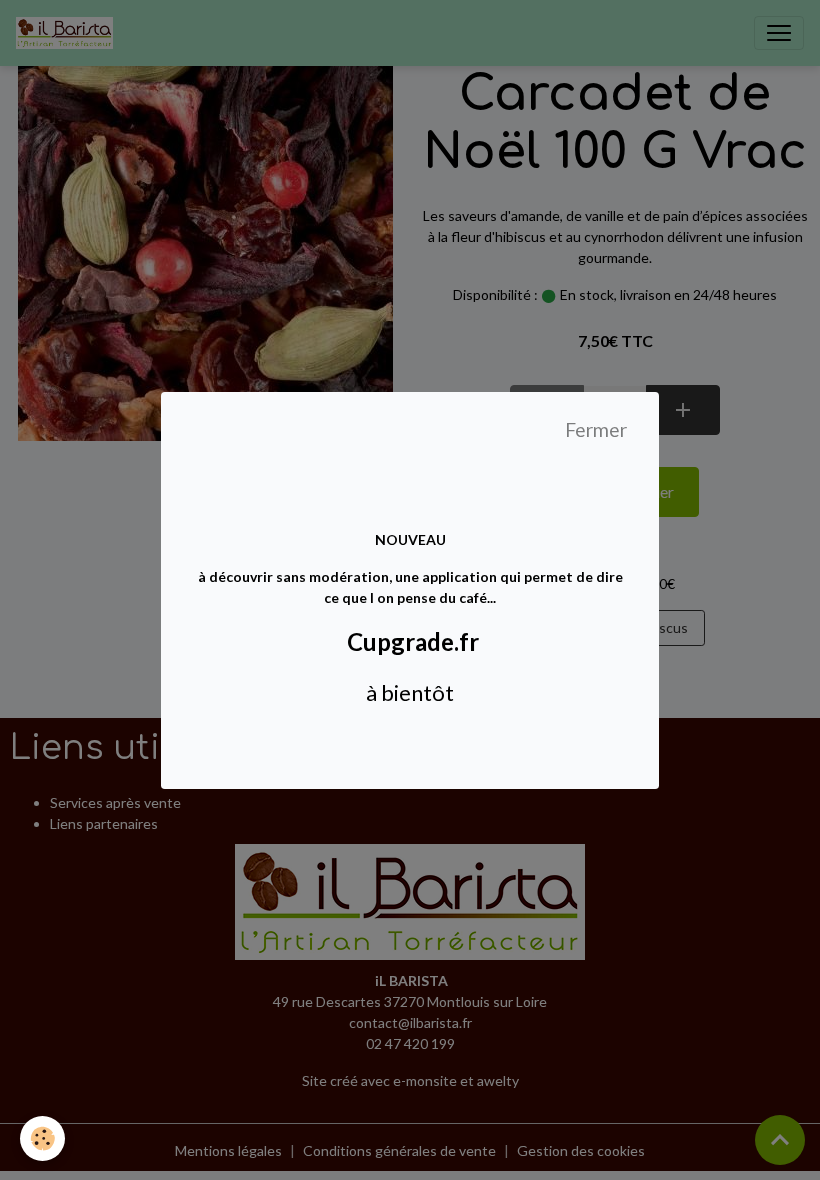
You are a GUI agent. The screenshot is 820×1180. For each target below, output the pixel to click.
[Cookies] (42, 1138)
